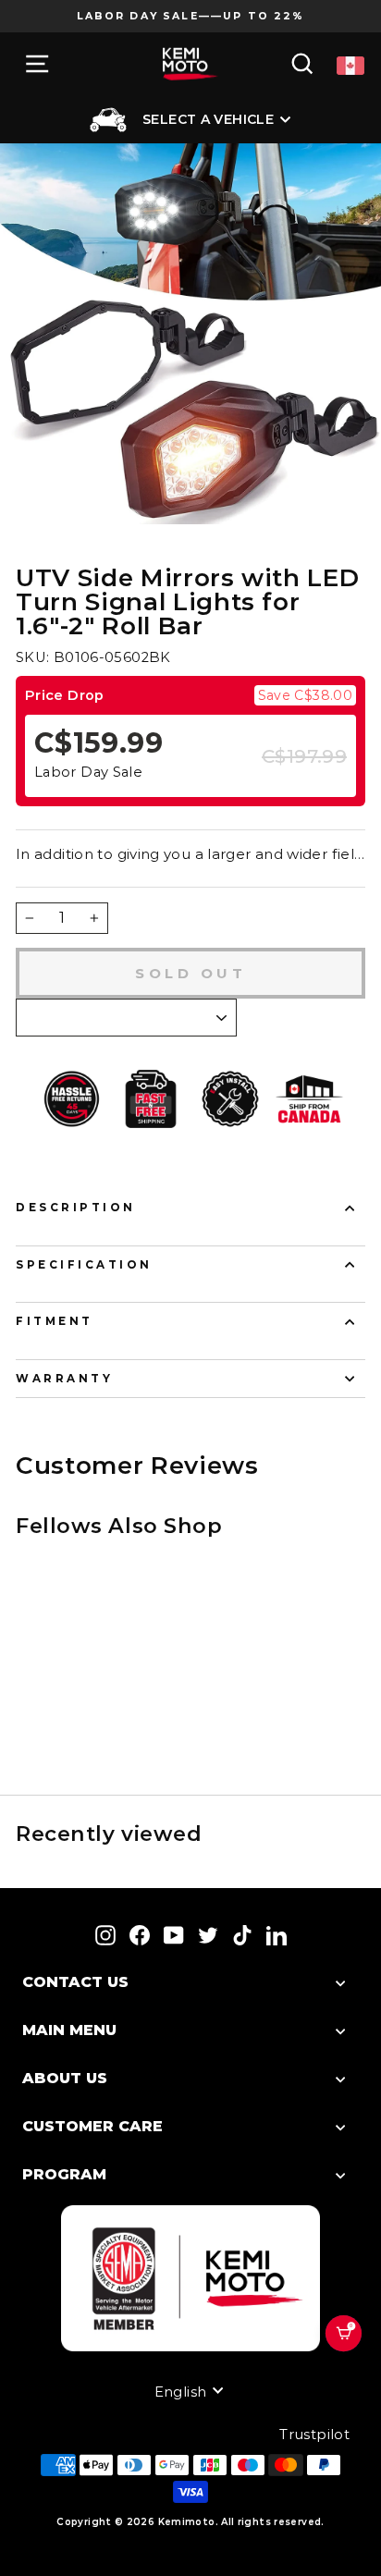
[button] (352, 2357)
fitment (55, 1321)
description (76, 1208)
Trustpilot (314, 2435)
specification (84, 1265)
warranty (64, 1379)
